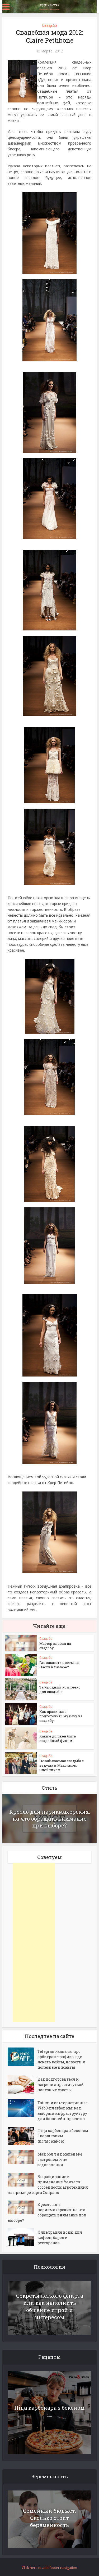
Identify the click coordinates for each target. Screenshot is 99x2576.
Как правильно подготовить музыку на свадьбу (61, 1716)
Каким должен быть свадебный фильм (58, 1738)
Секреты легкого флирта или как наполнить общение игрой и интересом (50, 2306)
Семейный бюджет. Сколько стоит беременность (49, 2518)
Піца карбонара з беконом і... (49, 2411)
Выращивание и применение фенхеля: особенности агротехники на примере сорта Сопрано (48, 2185)
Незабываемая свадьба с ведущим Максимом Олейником (62, 1765)
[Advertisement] (34, 1943)
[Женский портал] (50, 6)
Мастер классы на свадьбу (55, 1646)
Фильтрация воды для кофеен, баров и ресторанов (60, 2237)
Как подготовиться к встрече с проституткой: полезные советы (61, 2084)
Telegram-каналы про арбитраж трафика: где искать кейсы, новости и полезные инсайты (61, 2059)
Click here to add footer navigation (49, 2568)
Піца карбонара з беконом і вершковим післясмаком (63, 2136)
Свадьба (50, 25)
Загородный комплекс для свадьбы (60, 1689)
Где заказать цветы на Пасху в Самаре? (59, 1665)
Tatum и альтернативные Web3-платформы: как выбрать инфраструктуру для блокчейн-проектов (63, 2111)
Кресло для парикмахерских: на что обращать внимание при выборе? (50, 1818)
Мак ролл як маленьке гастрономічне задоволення (60, 2159)
